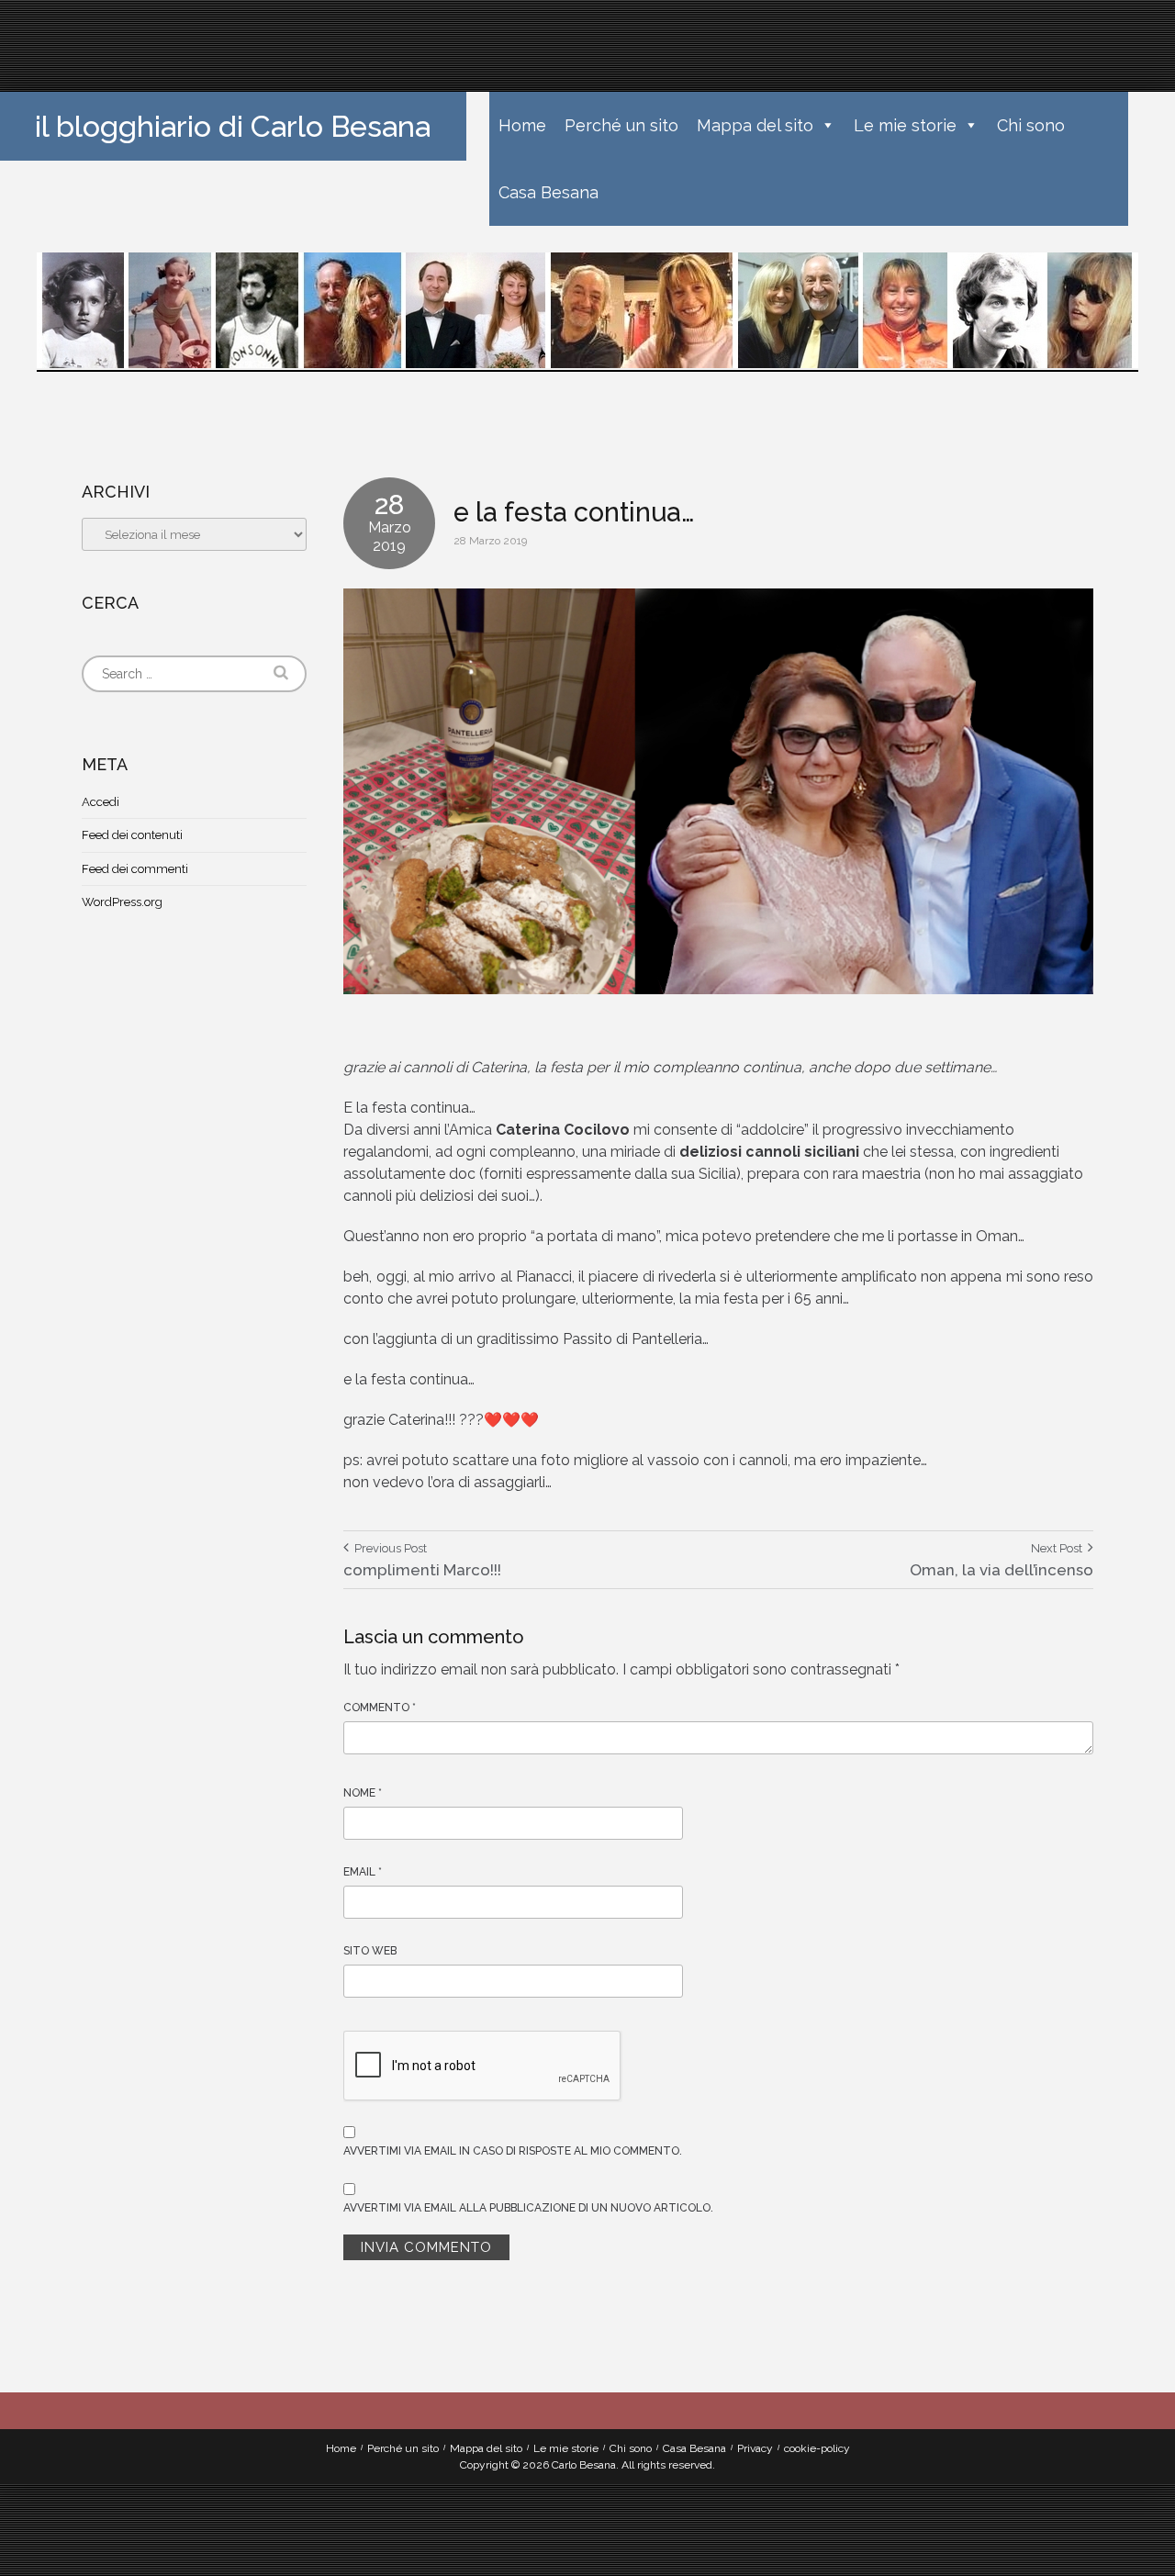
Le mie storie (905, 125)
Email (363, 1872)
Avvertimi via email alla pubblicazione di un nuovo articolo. (528, 2208)
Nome (363, 1793)
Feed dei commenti (135, 869)
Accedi (101, 802)
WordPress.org (122, 902)
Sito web (370, 1951)
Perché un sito (621, 125)
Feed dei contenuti (132, 835)
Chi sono (1031, 125)
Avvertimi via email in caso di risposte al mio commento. (513, 2151)
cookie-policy (817, 2448)
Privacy (755, 2448)
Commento (380, 1708)
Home (522, 125)
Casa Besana (548, 192)
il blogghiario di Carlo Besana (233, 126)
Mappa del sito (755, 125)
